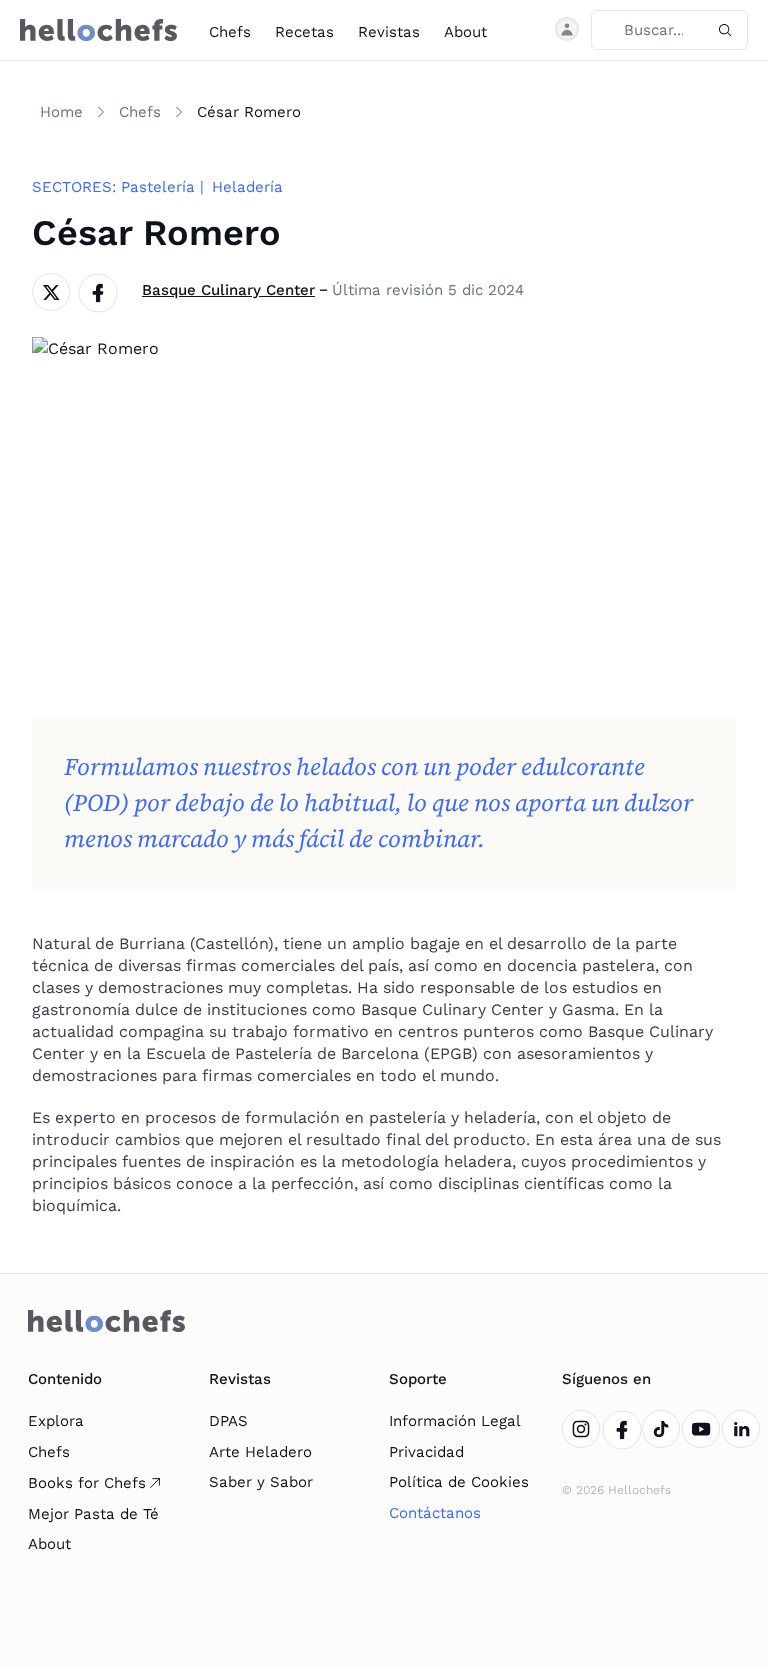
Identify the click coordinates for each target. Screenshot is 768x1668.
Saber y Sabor (261, 1482)
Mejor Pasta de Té (93, 1514)
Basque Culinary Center (228, 290)
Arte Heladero (260, 1452)
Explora (56, 1421)
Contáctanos (435, 1513)
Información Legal (455, 1421)
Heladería (247, 187)
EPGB (451, 1053)
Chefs (230, 32)
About (465, 32)
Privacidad (426, 1452)
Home (61, 112)
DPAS (228, 1421)
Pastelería (158, 187)
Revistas (389, 32)
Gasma (588, 1009)
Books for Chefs (87, 1483)
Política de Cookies (459, 1482)
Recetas (304, 32)
